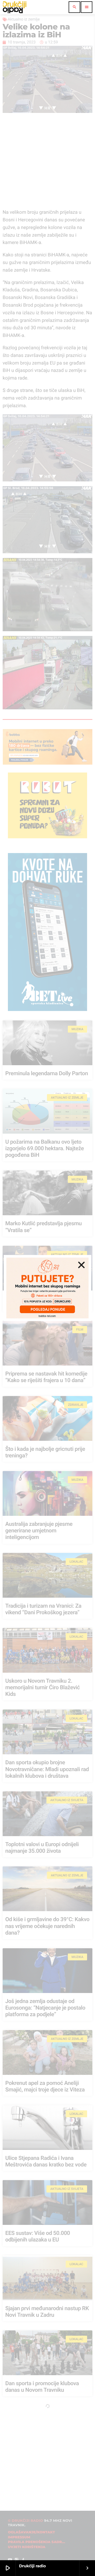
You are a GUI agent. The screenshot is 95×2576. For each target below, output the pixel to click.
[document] (47, 1288)
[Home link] (15, 7)
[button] (81, 1265)
